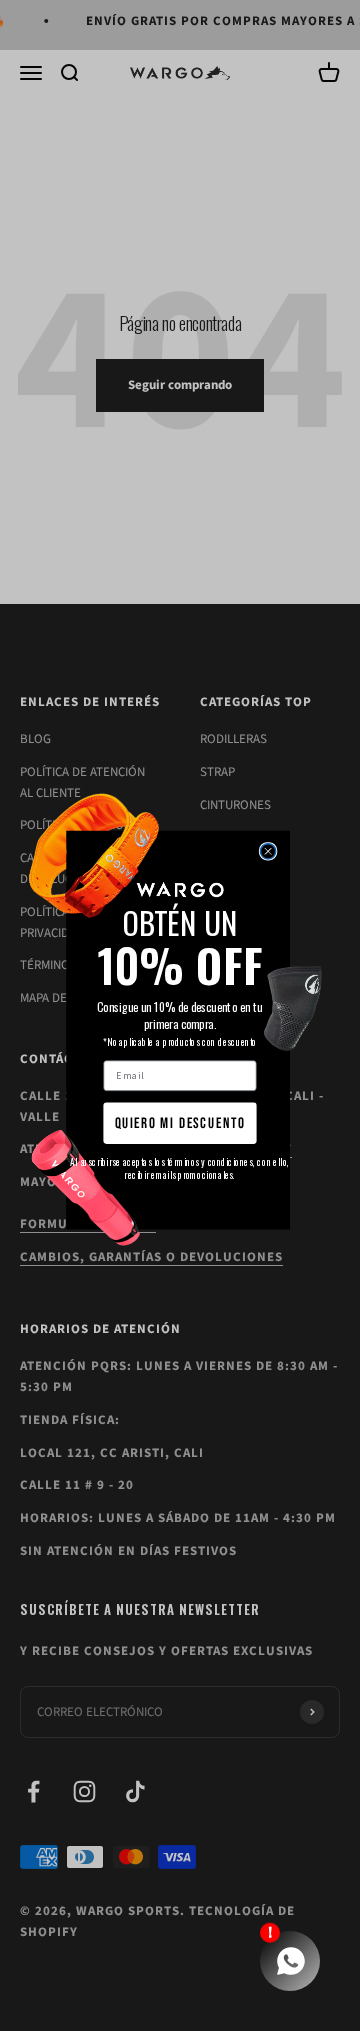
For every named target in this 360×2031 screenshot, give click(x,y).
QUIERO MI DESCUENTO (180, 1123)
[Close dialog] (267, 850)
